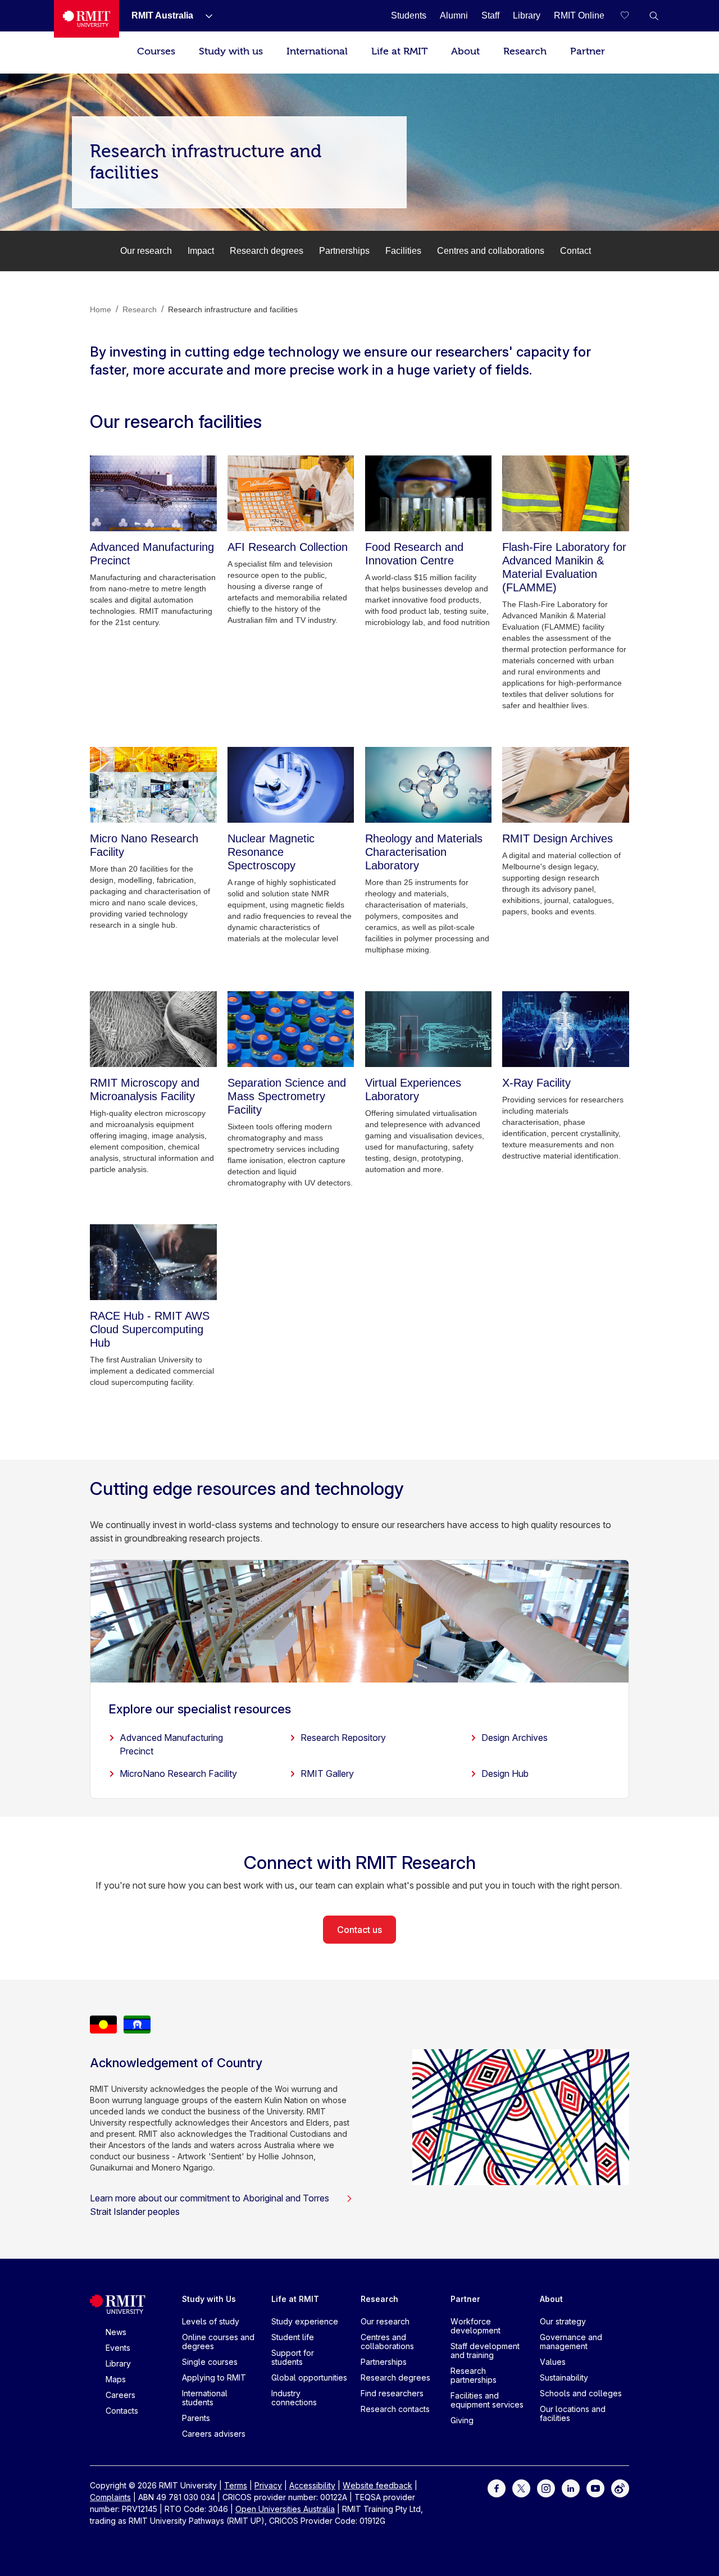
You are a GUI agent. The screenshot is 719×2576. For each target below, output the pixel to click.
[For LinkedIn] (571, 2488)
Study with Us (209, 2299)
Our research (146, 251)
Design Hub (505, 1773)
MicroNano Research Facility (178, 1773)
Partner (588, 51)
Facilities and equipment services (487, 2400)
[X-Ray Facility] (566, 1029)
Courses (156, 51)
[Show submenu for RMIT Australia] (204, 16)
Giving (462, 2420)
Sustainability (564, 2377)
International (317, 51)
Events (118, 2348)
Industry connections (294, 2398)
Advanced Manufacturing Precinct (171, 1744)
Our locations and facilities (573, 2413)
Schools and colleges (581, 2393)
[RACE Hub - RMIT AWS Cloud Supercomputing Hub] (153, 1262)
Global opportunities (309, 2377)
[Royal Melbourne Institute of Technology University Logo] (87, 19)
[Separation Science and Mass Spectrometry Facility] (291, 1029)
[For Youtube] (595, 2488)
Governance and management (571, 2342)
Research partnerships (474, 2375)
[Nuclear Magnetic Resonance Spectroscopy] (291, 785)
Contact (575, 251)
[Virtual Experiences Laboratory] (429, 1029)
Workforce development (475, 2326)
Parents (196, 2418)
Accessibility (312, 2485)
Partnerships (344, 251)
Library (118, 2363)
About (465, 51)
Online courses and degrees (218, 2342)
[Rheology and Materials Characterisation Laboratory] (429, 785)
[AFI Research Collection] (291, 493)
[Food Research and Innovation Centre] (429, 493)
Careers (120, 2395)
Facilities (403, 251)
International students (205, 2398)
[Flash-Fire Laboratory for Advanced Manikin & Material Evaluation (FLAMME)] (566, 493)
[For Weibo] (620, 2488)
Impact (201, 251)
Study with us (231, 51)
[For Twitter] (521, 2488)
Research (525, 51)
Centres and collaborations (491, 251)
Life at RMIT (399, 51)
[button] (654, 16)
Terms (236, 2485)
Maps (116, 2379)
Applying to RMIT (214, 2377)
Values (553, 2362)
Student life (293, 2337)
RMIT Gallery (327, 1773)
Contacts (122, 2411)
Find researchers (392, 2393)
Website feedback (377, 2485)
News (116, 2332)
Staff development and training (485, 2351)
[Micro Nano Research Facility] (153, 785)
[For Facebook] (497, 2488)
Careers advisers (214, 2434)
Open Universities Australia (285, 2509)
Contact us (359, 1930)
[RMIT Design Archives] (566, 785)
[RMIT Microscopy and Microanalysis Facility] (153, 1029)
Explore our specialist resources (200, 1709)
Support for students (293, 2357)
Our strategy (563, 2321)
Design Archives (515, 1738)
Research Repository (343, 1738)
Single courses (210, 2362)
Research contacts (395, 2409)
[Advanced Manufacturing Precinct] (153, 493)
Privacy (268, 2485)
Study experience (305, 2321)
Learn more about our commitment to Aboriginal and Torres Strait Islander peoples (210, 2205)
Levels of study (211, 2321)
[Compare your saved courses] (631, 16)
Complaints (110, 2497)
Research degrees (267, 251)
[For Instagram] (546, 2488)
